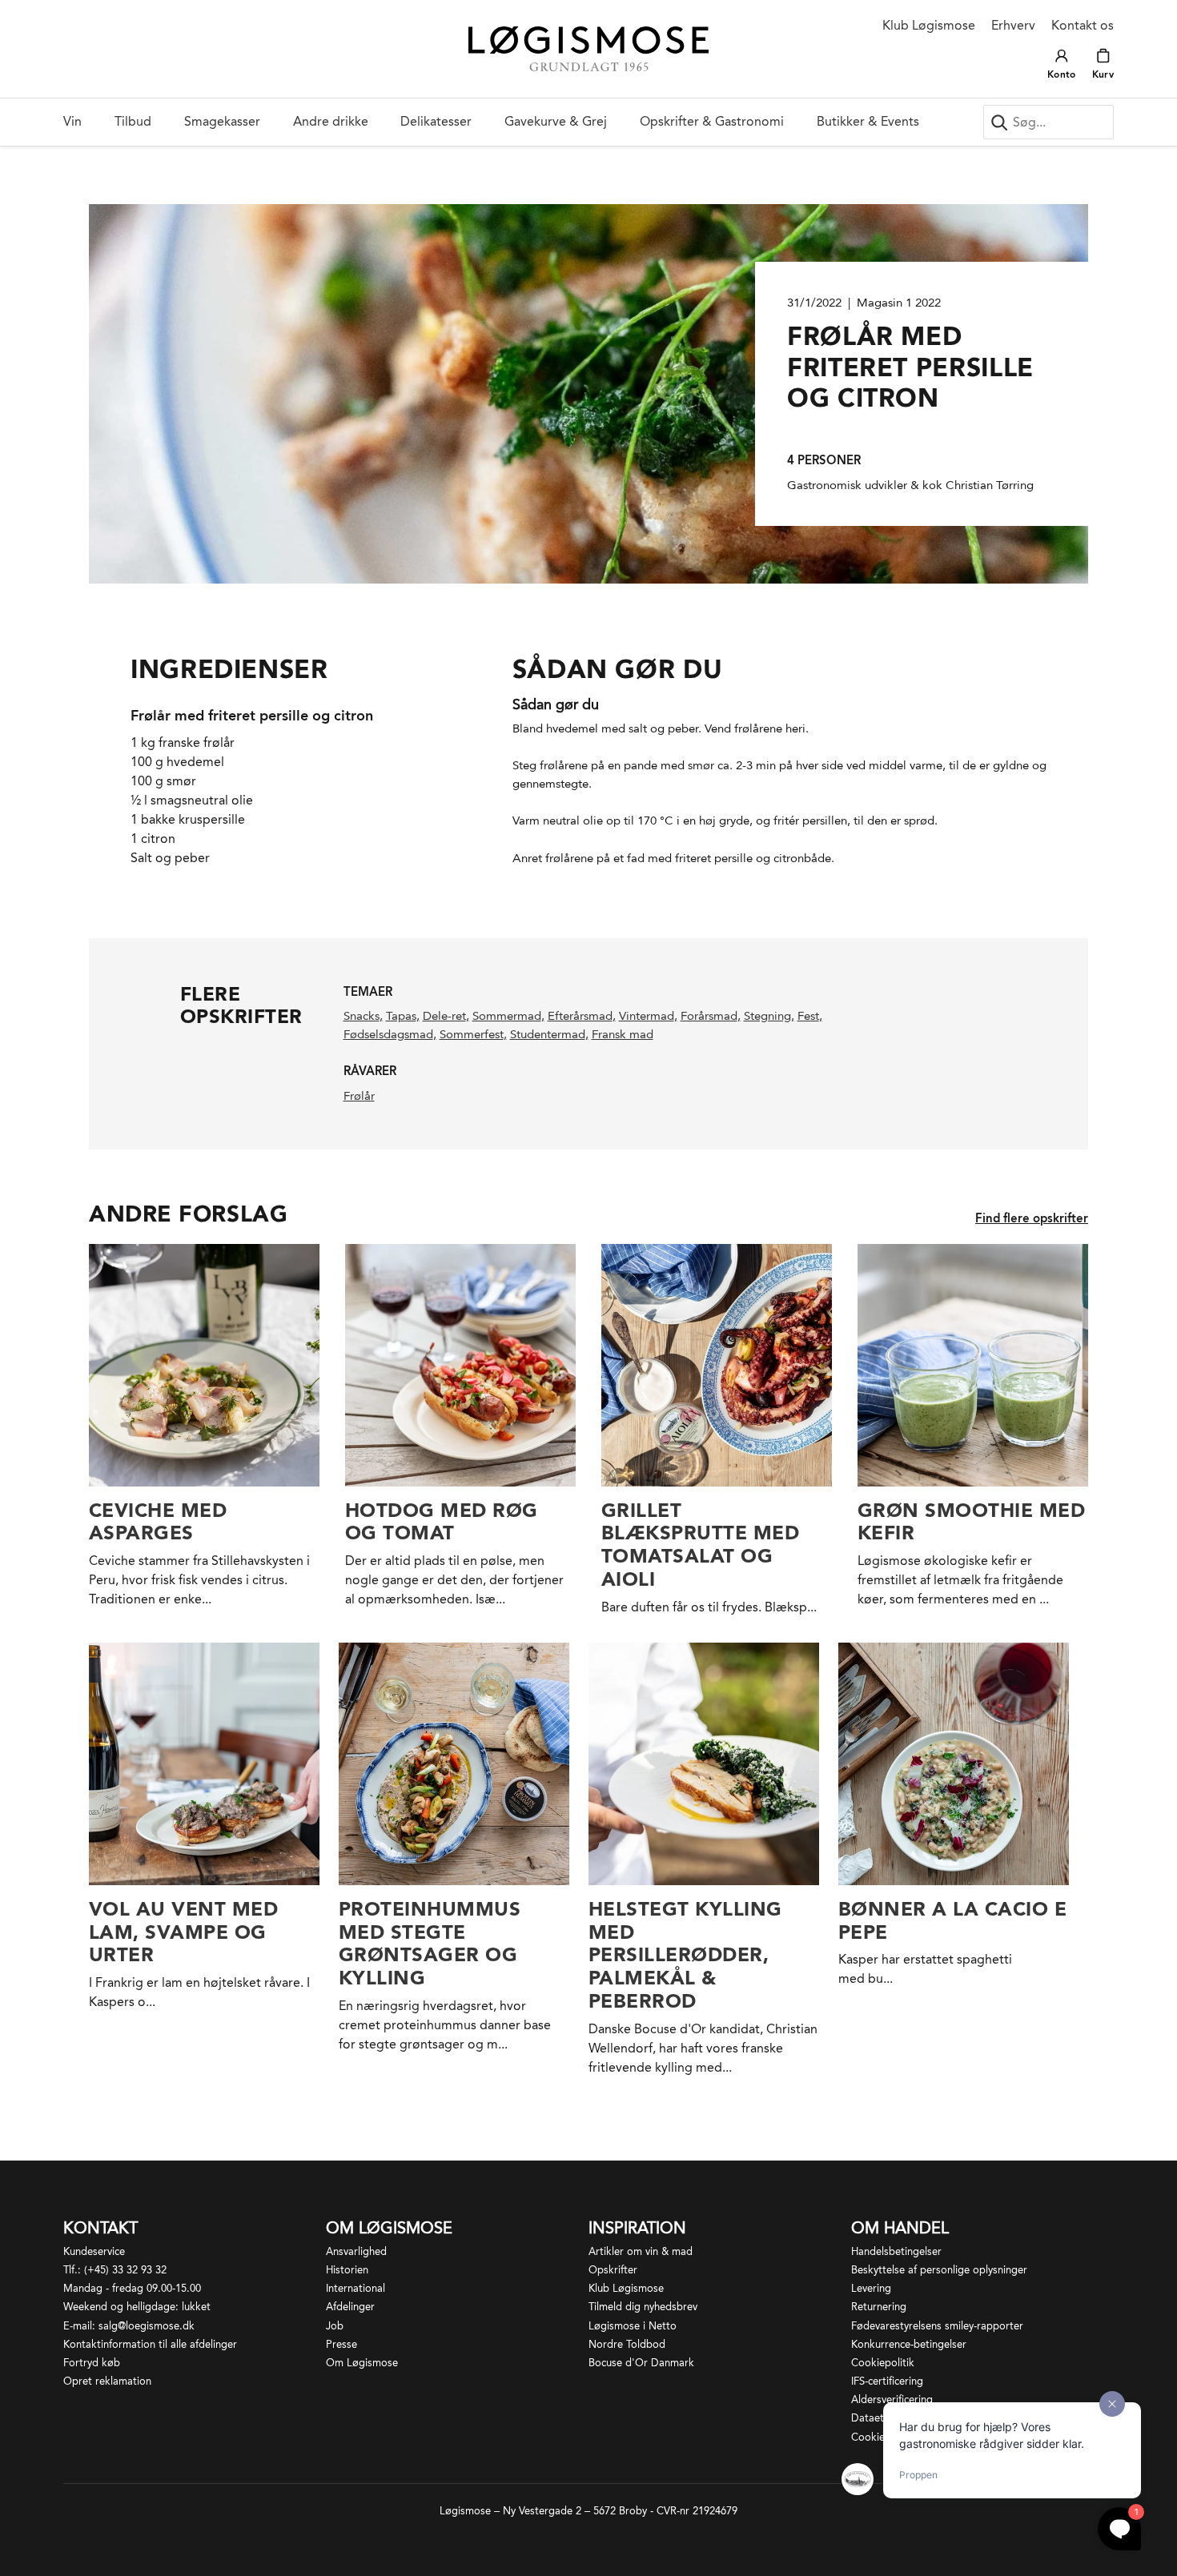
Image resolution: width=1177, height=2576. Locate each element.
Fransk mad (623, 1034)
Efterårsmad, (582, 1016)
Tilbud (133, 121)
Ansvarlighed (356, 2251)
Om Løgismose (362, 2363)
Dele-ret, (446, 1016)
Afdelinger (350, 2307)
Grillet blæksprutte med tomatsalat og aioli (700, 1545)
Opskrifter (613, 2270)
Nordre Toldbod (627, 2344)
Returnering (879, 2307)
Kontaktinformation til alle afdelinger (150, 2344)
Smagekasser (222, 121)
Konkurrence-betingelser (909, 2344)
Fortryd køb (92, 2363)
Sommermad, (508, 1016)
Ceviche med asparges (158, 1522)
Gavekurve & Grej (556, 121)
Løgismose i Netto (633, 2326)
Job (335, 2326)
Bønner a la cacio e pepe (952, 1920)
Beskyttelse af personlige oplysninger (939, 2270)
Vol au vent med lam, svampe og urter (183, 1932)
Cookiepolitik (883, 2363)
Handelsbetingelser (896, 2251)
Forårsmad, (711, 1016)
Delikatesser (436, 121)
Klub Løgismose (929, 25)
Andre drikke (331, 121)
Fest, (810, 1016)
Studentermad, (549, 1034)
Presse (341, 2344)
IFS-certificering (887, 2381)
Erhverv (1013, 25)
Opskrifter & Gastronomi (712, 121)
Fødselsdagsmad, (390, 1034)
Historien (347, 2270)
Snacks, (363, 1016)
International (356, 2288)
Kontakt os (1083, 25)
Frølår (359, 1096)
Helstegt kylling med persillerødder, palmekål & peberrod (685, 1955)
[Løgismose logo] (588, 49)
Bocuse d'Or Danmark (641, 2363)
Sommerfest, (473, 1034)
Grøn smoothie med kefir (971, 1522)
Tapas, (403, 1016)
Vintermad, (648, 1016)
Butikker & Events (868, 121)
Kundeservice (94, 2251)
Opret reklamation (107, 2381)
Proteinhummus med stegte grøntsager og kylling (430, 1943)
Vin (72, 121)
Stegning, (769, 1016)
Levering (871, 2288)
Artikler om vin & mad (641, 2251)
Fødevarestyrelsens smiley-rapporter (937, 2326)
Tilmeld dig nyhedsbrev (643, 2307)
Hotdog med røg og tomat (442, 1522)
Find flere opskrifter (1032, 1218)
